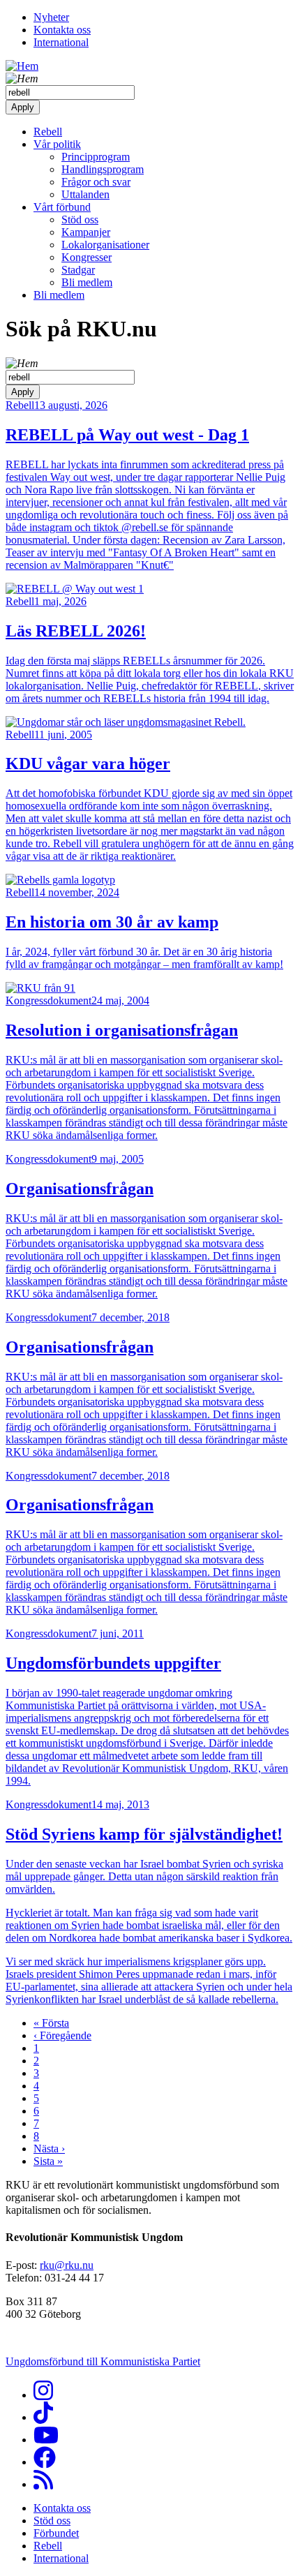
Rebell (48, 132)
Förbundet (56, 2533)
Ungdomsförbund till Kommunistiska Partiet (103, 2361)
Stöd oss (80, 219)
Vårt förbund (62, 207)
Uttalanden (85, 194)
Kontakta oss (62, 30)
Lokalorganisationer (105, 245)
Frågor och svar (96, 182)
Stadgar (78, 270)
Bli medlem (87, 282)
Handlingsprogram (103, 169)
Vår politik (57, 144)
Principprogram (96, 157)
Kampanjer (86, 232)
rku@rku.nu (67, 2265)
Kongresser (87, 257)
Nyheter (51, 17)
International (61, 42)
